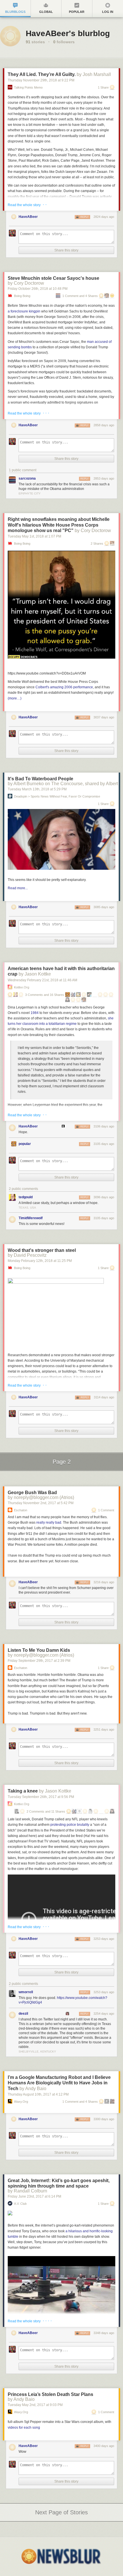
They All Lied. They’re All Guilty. (42, 74)
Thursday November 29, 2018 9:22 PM (41, 80)
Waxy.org (21, 2102)
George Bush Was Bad (32, 1493)
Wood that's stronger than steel (42, 1250)
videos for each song (24, 2428)
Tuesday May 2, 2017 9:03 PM (35, 2405)
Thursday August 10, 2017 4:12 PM (38, 2094)
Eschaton (21, 1510)
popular (25, 1144)
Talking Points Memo (28, 88)
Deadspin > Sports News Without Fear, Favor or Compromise (57, 797)
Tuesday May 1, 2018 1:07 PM (34, 536)
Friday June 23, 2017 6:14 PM (34, 2196)
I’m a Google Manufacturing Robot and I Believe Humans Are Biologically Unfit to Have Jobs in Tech (59, 2083)
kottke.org (22, 987)
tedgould (26, 1197)
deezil (23, 2014)
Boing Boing (22, 296)
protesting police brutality (70, 1825)
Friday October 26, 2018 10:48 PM (38, 289)
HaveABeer (28, 217)
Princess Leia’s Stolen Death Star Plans (50, 2394)
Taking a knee (23, 1791)
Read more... (18, 888)
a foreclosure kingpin (24, 311)
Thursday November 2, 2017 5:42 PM (41, 1503)
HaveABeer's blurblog (68, 33)
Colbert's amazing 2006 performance (64, 687)
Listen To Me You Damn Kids (39, 1650)
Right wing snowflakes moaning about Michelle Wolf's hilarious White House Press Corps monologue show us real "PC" (59, 525)
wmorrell (26, 1992)
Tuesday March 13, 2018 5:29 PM (37, 789)
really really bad (49, 1522)
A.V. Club (20, 2204)
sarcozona (27, 478)
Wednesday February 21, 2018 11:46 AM (42, 980)
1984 (35, 1013)
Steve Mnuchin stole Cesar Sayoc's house (53, 278)
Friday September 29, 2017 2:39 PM (39, 1661)
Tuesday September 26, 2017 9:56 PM (41, 1797)
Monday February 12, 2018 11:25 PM (40, 1261)
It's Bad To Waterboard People (40, 779)
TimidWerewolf (31, 1218)
